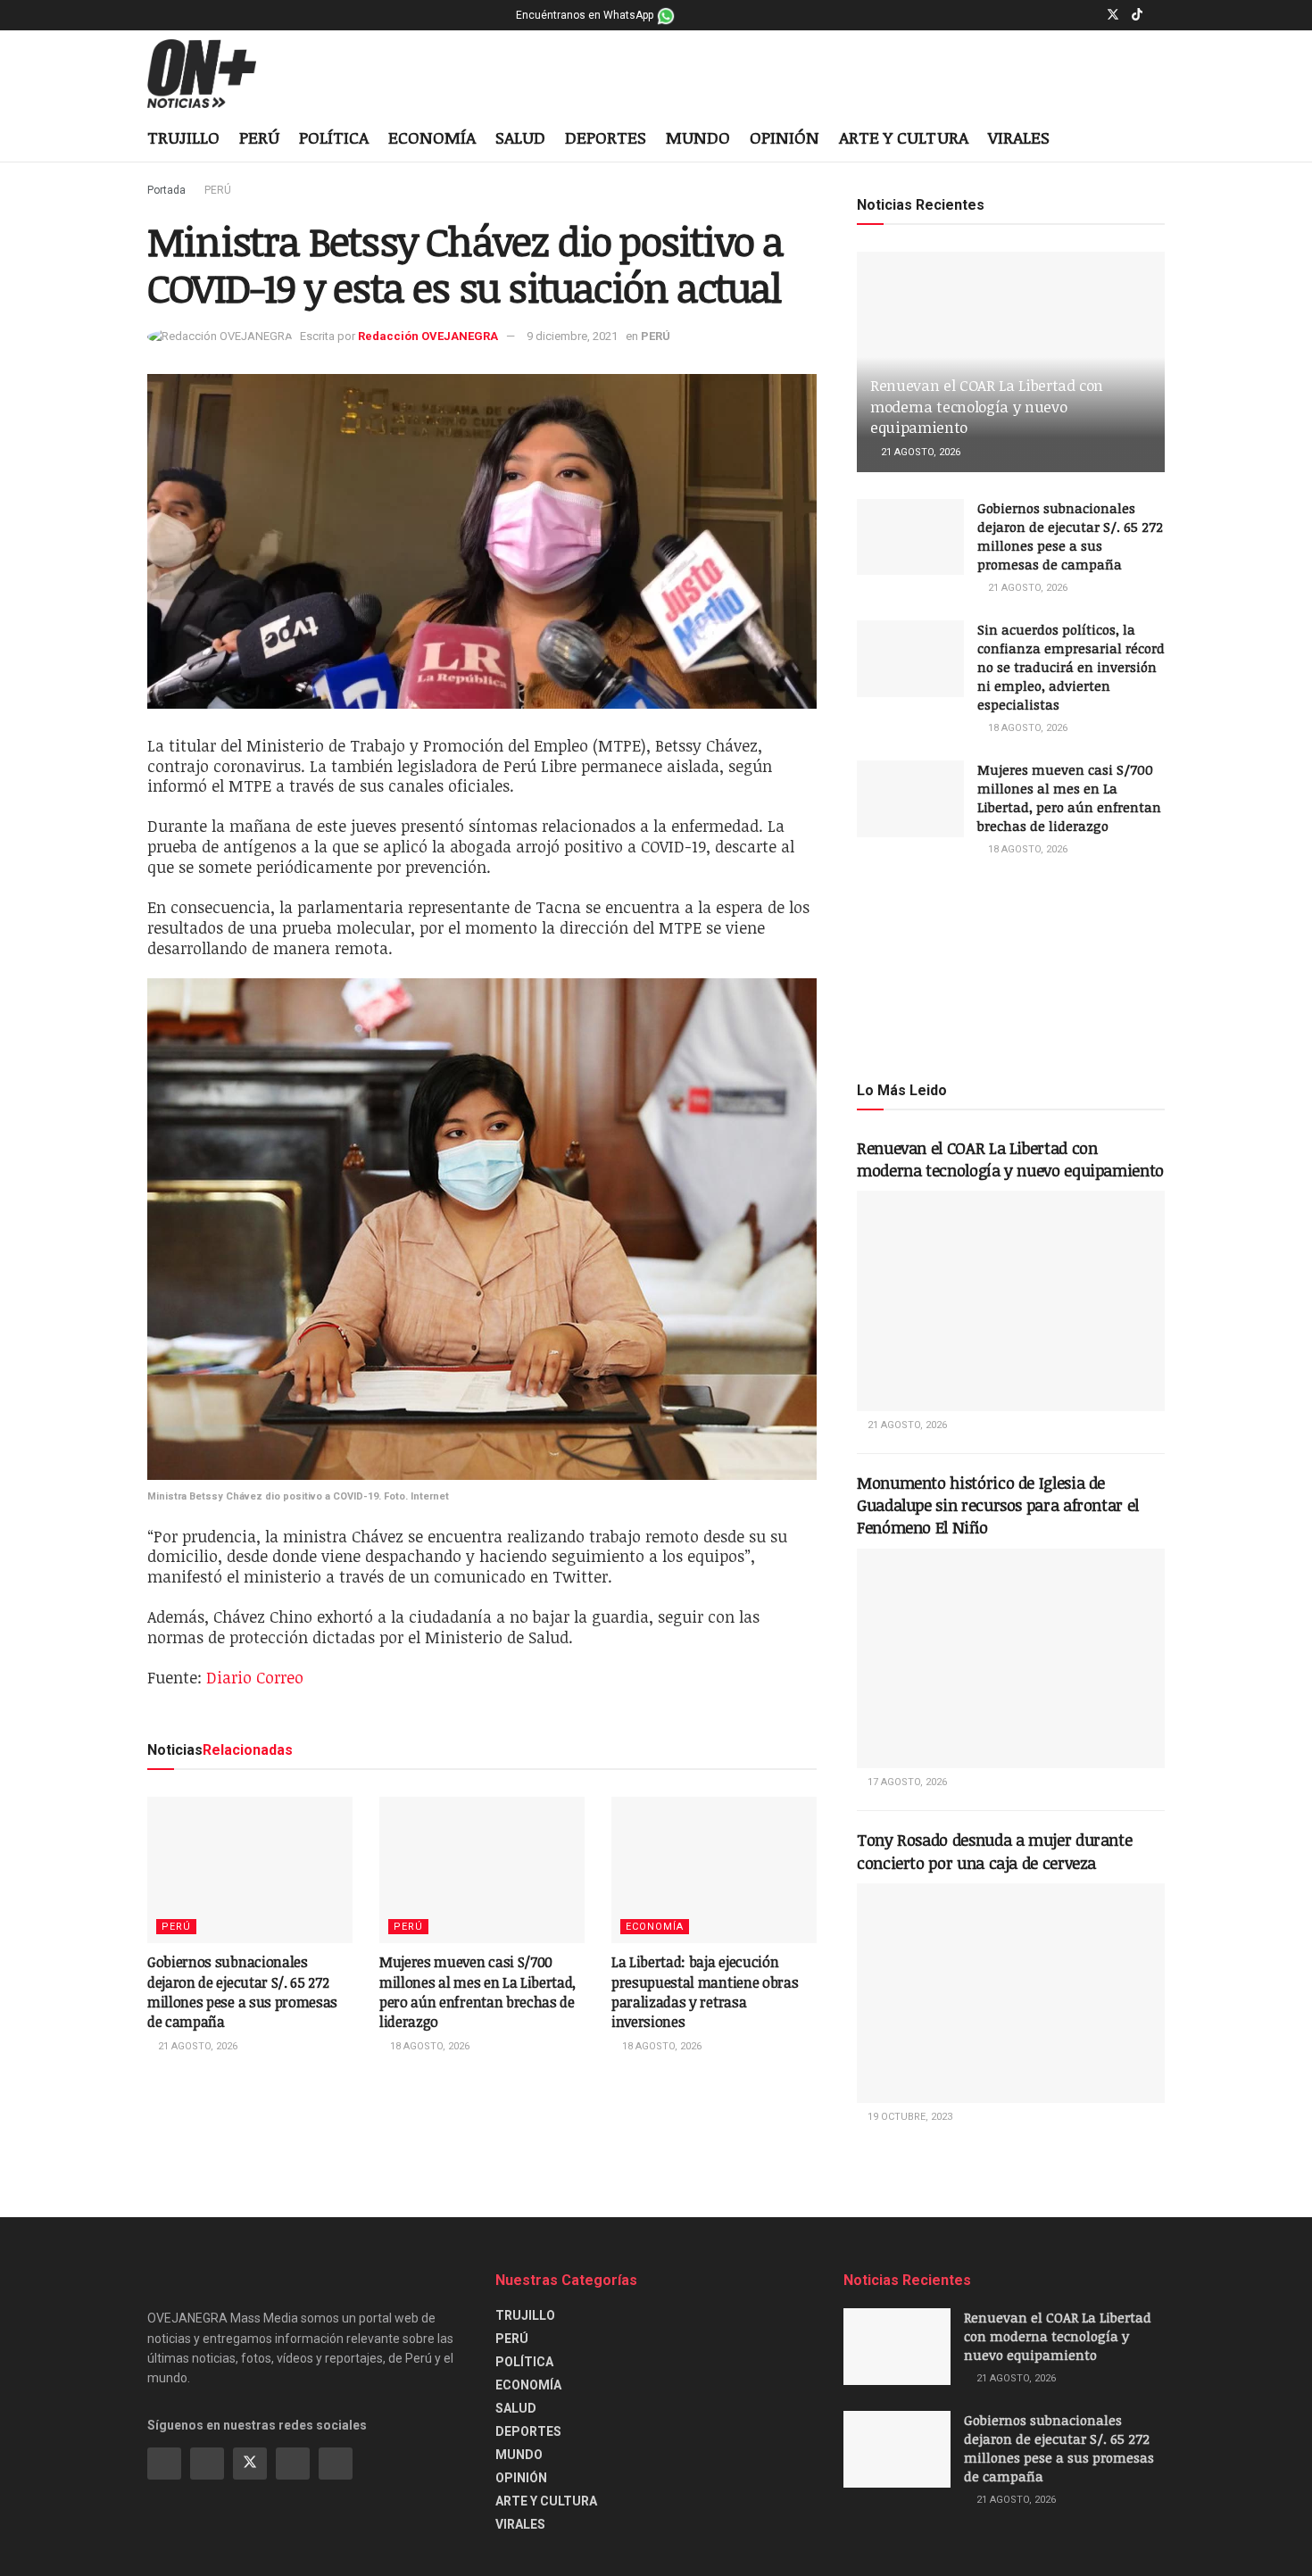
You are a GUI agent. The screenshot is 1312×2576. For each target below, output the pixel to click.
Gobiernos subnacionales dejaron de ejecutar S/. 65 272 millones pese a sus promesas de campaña (242, 1992)
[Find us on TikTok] (1137, 15)
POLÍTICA (334, 137)
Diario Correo (255, 1677)
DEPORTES (606, 137)
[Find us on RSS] (336, 2464)
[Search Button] (1158, 139)
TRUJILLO (183, 137)
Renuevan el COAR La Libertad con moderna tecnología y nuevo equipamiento (987, 407)
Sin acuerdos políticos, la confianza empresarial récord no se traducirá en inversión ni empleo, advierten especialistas (1071, 667)
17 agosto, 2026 (906, 1782)
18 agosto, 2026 (428, 2046)
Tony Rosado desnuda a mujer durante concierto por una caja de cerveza (994, 1851)
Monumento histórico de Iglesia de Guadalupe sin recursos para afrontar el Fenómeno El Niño (998, 1505)
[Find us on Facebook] (1067, 15)
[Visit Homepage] (216, 74)
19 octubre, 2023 (909, 2117)
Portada (166, 190)
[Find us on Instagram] (1089, 15)
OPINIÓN (785, 137)
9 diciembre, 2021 (572, 336)
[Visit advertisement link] (1011, 968)
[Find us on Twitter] (1113, 15)
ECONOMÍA (432, 137)
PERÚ (259, 137)
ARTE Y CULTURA (904, 137)
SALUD (520, 137)
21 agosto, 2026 (196, 2046)
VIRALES (1019, 137)
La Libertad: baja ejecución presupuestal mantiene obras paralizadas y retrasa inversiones (705, 1992)
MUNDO (698, 137)
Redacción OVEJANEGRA (428, 336)
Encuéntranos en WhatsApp (586, 15)
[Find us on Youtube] (1160, 15)
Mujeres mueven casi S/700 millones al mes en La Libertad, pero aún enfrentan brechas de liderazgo (477, 1992)
